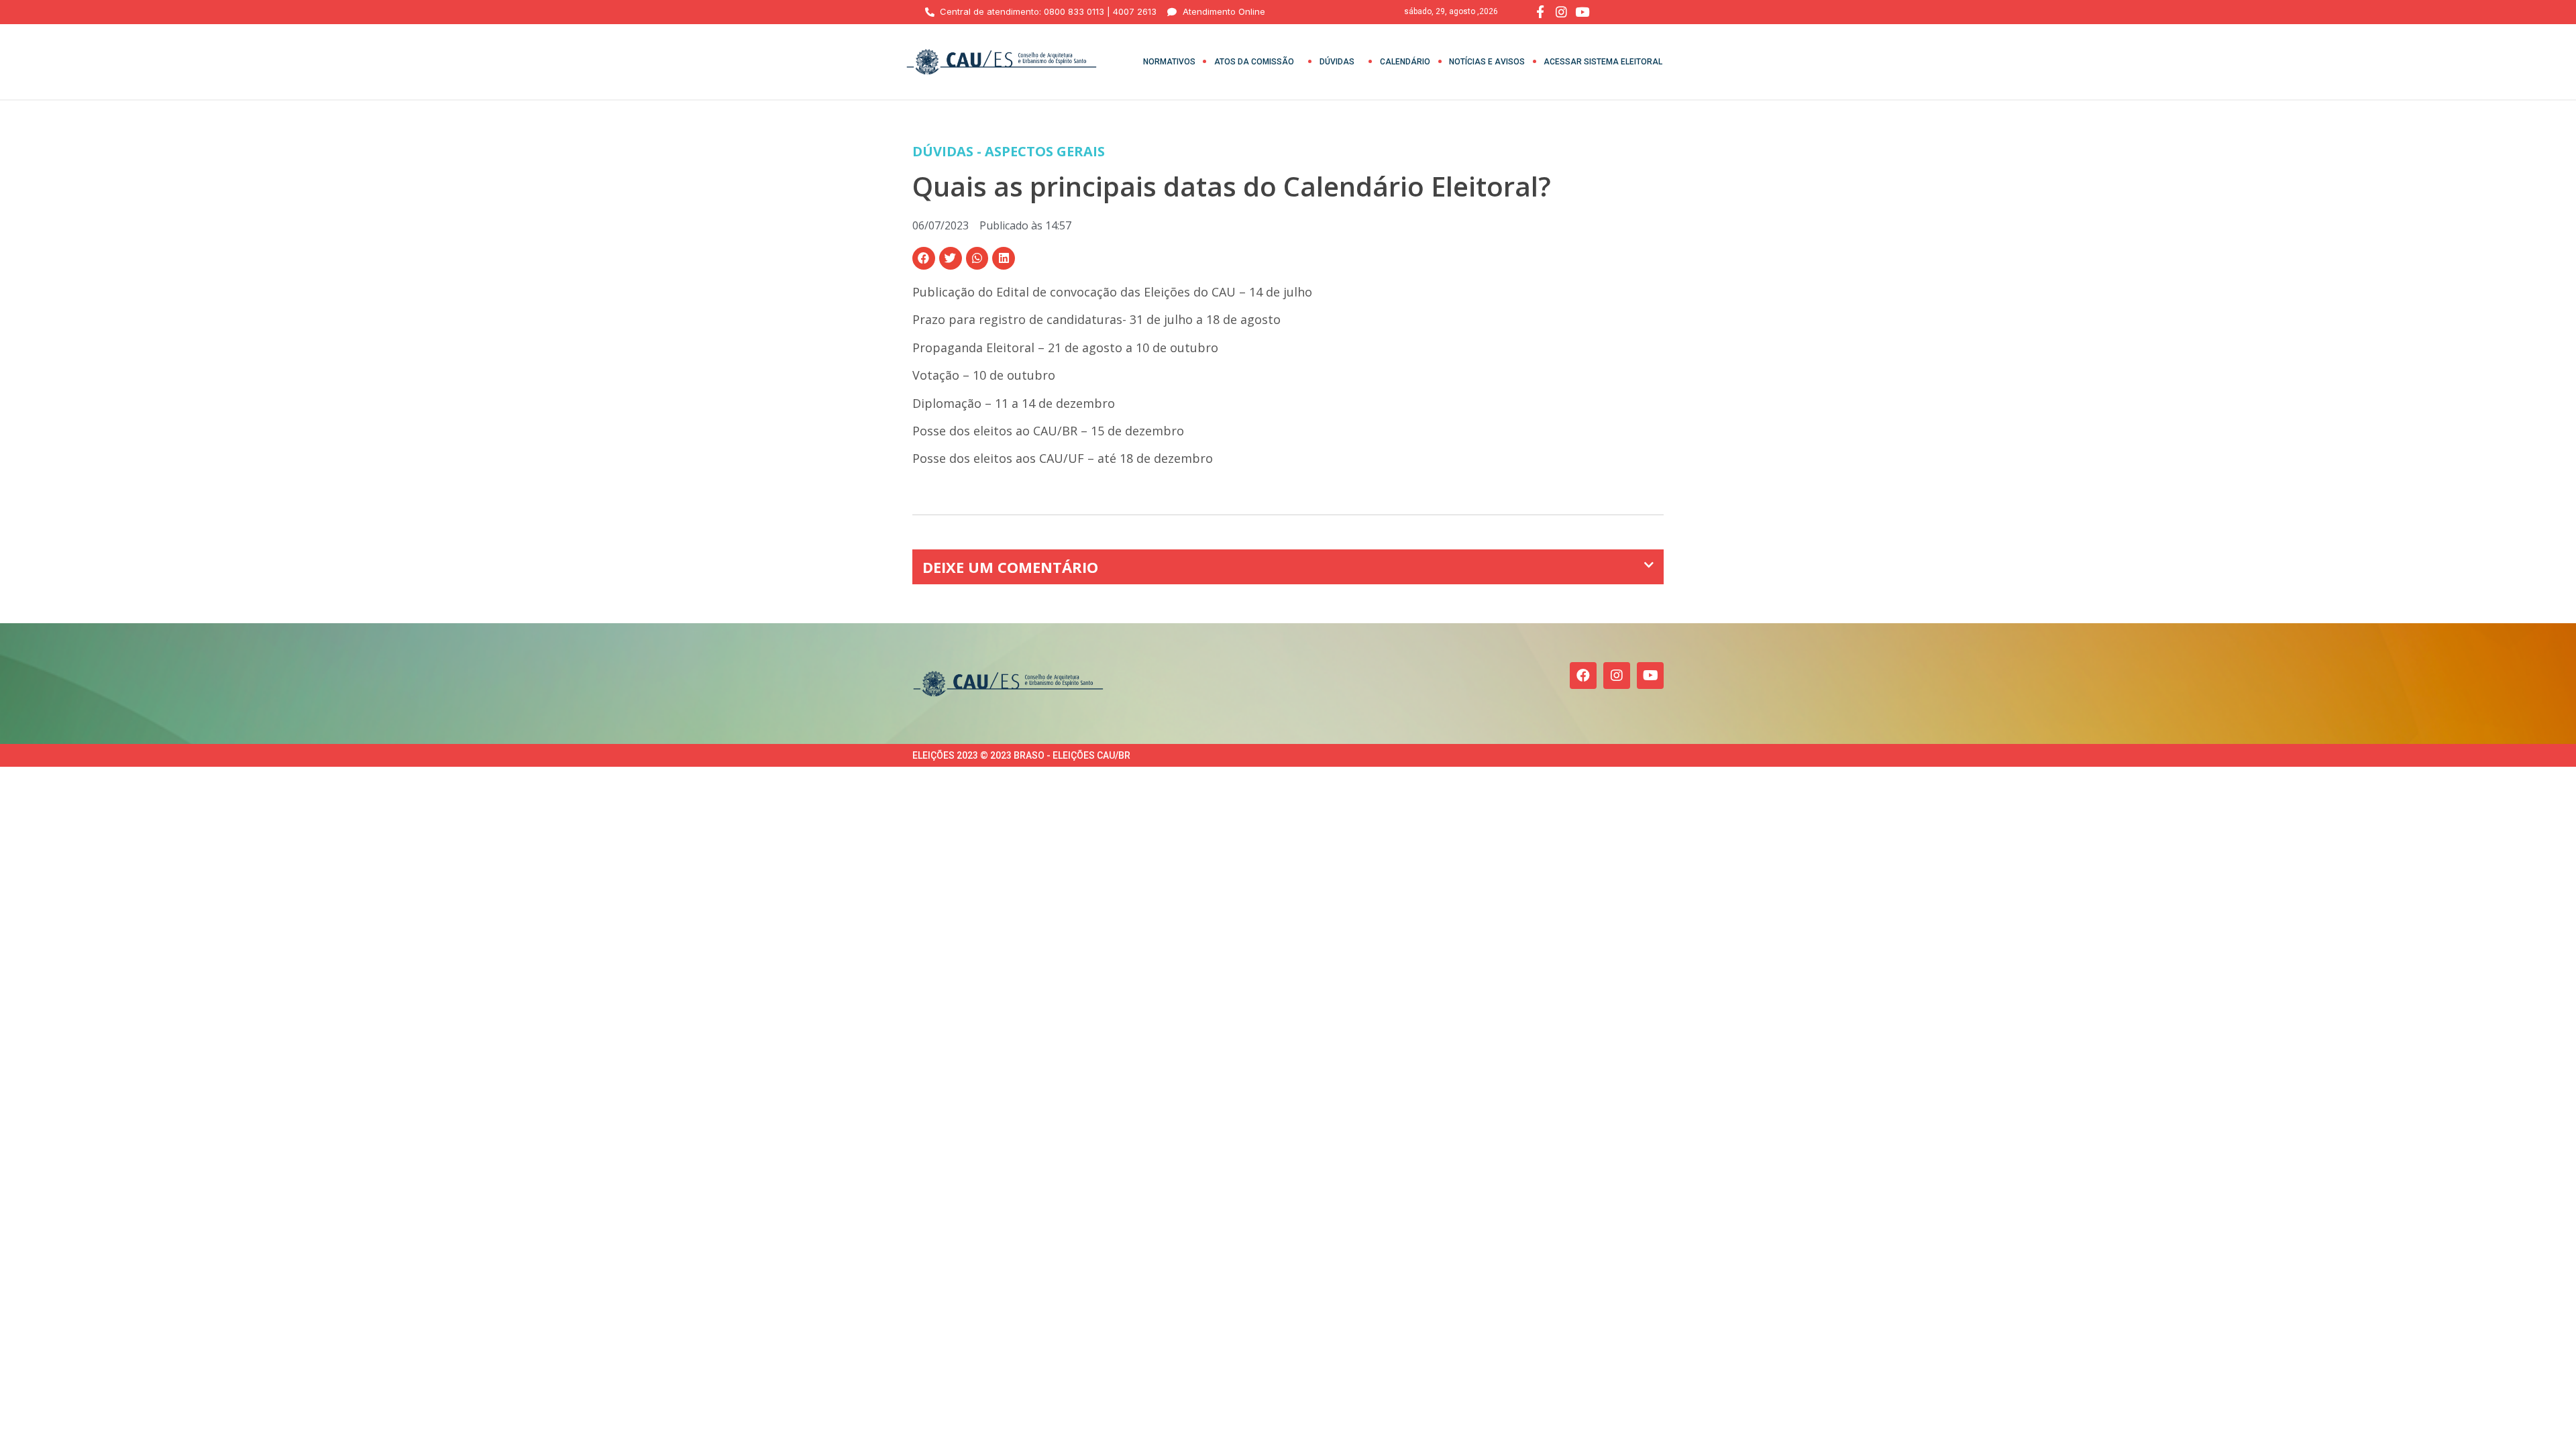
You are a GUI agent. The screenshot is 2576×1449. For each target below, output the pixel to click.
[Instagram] (1617, 676)
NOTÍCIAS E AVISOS (1487, 62)
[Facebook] (1583, 676)
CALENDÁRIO (1405, 62)
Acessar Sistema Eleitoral (1603, 62)
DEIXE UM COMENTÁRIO (1010, 567)
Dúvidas (1337, 62)
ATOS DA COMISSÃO (1254, 62)
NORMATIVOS (1169, 62)
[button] (924, 258)
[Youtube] (1650, 676)
